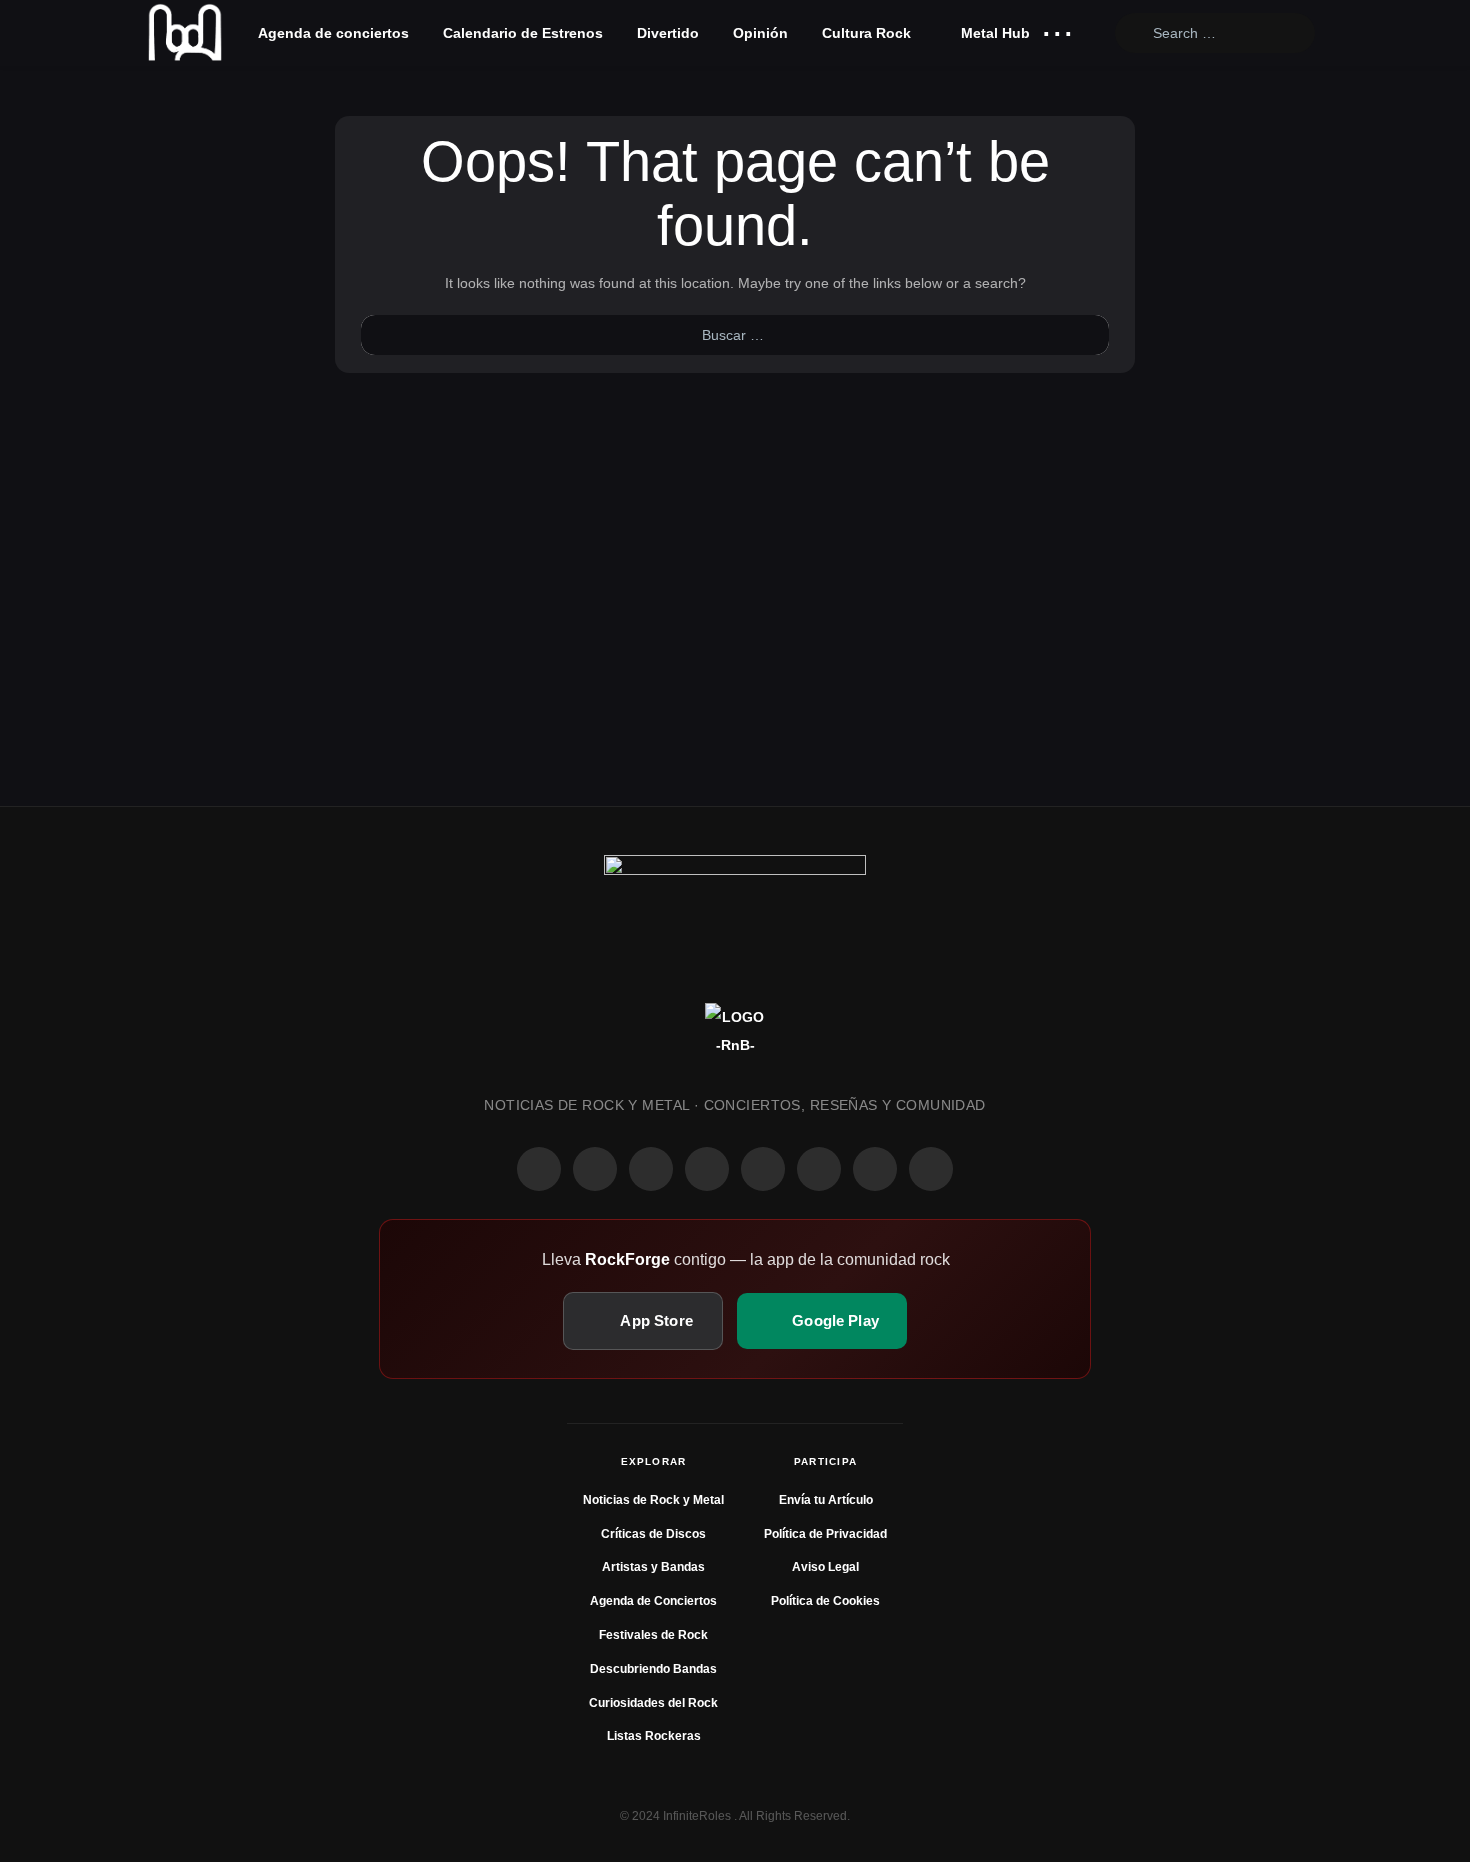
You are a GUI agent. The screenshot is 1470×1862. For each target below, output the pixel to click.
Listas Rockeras (654, 1736)
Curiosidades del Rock (653, 1703)
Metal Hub (993, 33)
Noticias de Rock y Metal (653, 1500)
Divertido (668, 33)
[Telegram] (931, 1169)
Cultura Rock (866, 33)
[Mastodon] (819, 1169)
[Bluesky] (875, 1169)
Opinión (760, 33)
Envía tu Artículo (826, 1500)
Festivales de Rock (653, 1635)
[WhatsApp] (651, 1169)
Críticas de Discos (653, 1534)
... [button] (1057, 28)
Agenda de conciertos (333, 33)
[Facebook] (539, 1169)
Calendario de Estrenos (523, 33)
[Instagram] (595, 1169)
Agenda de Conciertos (653, 1601)
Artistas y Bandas (653, 1567)
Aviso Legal (825, 1567)
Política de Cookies (825, 1601)
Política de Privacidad (825, 1534)
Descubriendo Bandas (653, 1669)
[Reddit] (763, 1169)
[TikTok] (707, 1169)
